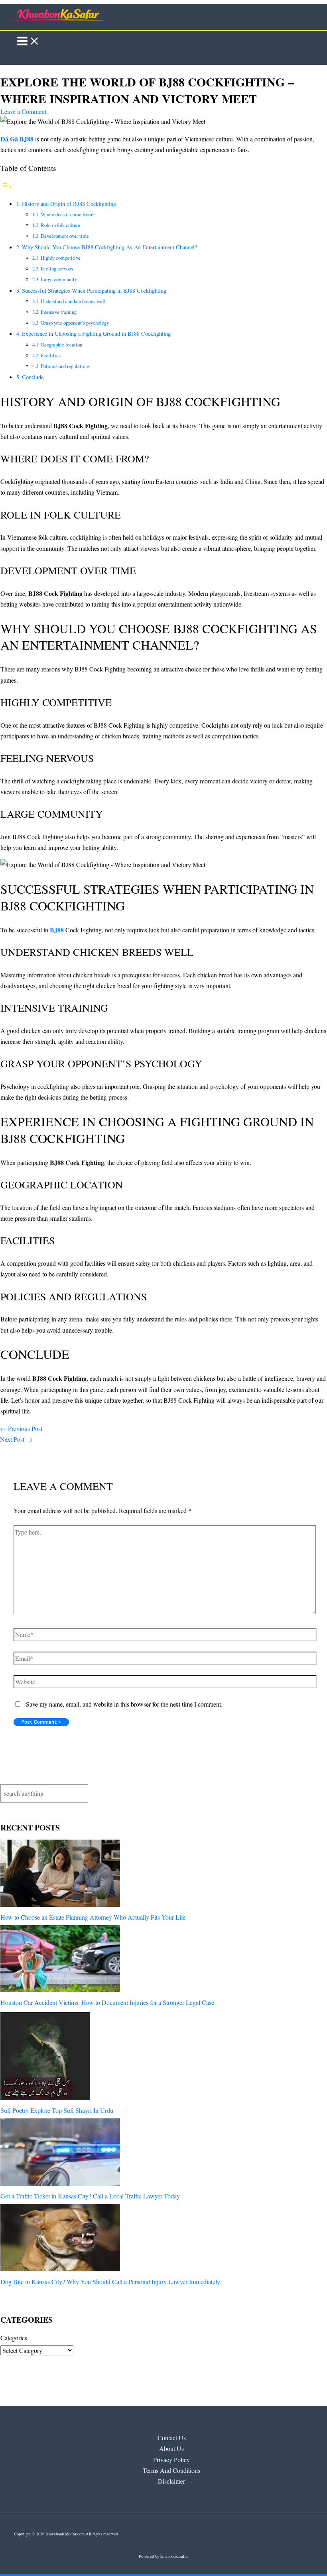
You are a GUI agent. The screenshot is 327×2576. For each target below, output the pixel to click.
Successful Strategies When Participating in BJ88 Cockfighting (94, 291)
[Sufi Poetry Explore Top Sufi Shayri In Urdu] (45, 2057)
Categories (14, 2338)
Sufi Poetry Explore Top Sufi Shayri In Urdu (57, 2110)
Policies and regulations (65, 366)
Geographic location (61, 345)
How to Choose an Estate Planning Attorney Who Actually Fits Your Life (93, 1917)
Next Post (16, 1439)
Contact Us (172, 2438)
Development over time (65, 236)
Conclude (33, 377)
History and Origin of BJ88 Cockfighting (69, 204)
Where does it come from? (68, 214)
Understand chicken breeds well (73, 301)
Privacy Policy (171, 2460)
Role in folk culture (60, 225)
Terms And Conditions (171, 2470)
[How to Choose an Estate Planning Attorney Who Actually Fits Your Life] (60, 1875)
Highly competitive (61, 258)
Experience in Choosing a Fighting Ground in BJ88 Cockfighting (96, 334)
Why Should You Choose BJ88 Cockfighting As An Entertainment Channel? (109, 247)
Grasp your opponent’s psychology (75, 323)
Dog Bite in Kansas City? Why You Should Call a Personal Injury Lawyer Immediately (110, 2281)
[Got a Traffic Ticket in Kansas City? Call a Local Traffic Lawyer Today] (60, 2154)
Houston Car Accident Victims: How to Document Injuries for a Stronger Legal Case (107, 2002)
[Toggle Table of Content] (6, 187)
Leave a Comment (23, 111)
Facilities (51, 355)
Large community (59, 279)
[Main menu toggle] (28, 41)
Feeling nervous (57, 268)
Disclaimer (171, 2481)
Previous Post (21, 1428)
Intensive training (59, 312)
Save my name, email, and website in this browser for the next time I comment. (124, 1704)
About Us (171, 2448)
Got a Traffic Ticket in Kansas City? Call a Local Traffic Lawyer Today (90, 2196)
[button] (13, 58)
